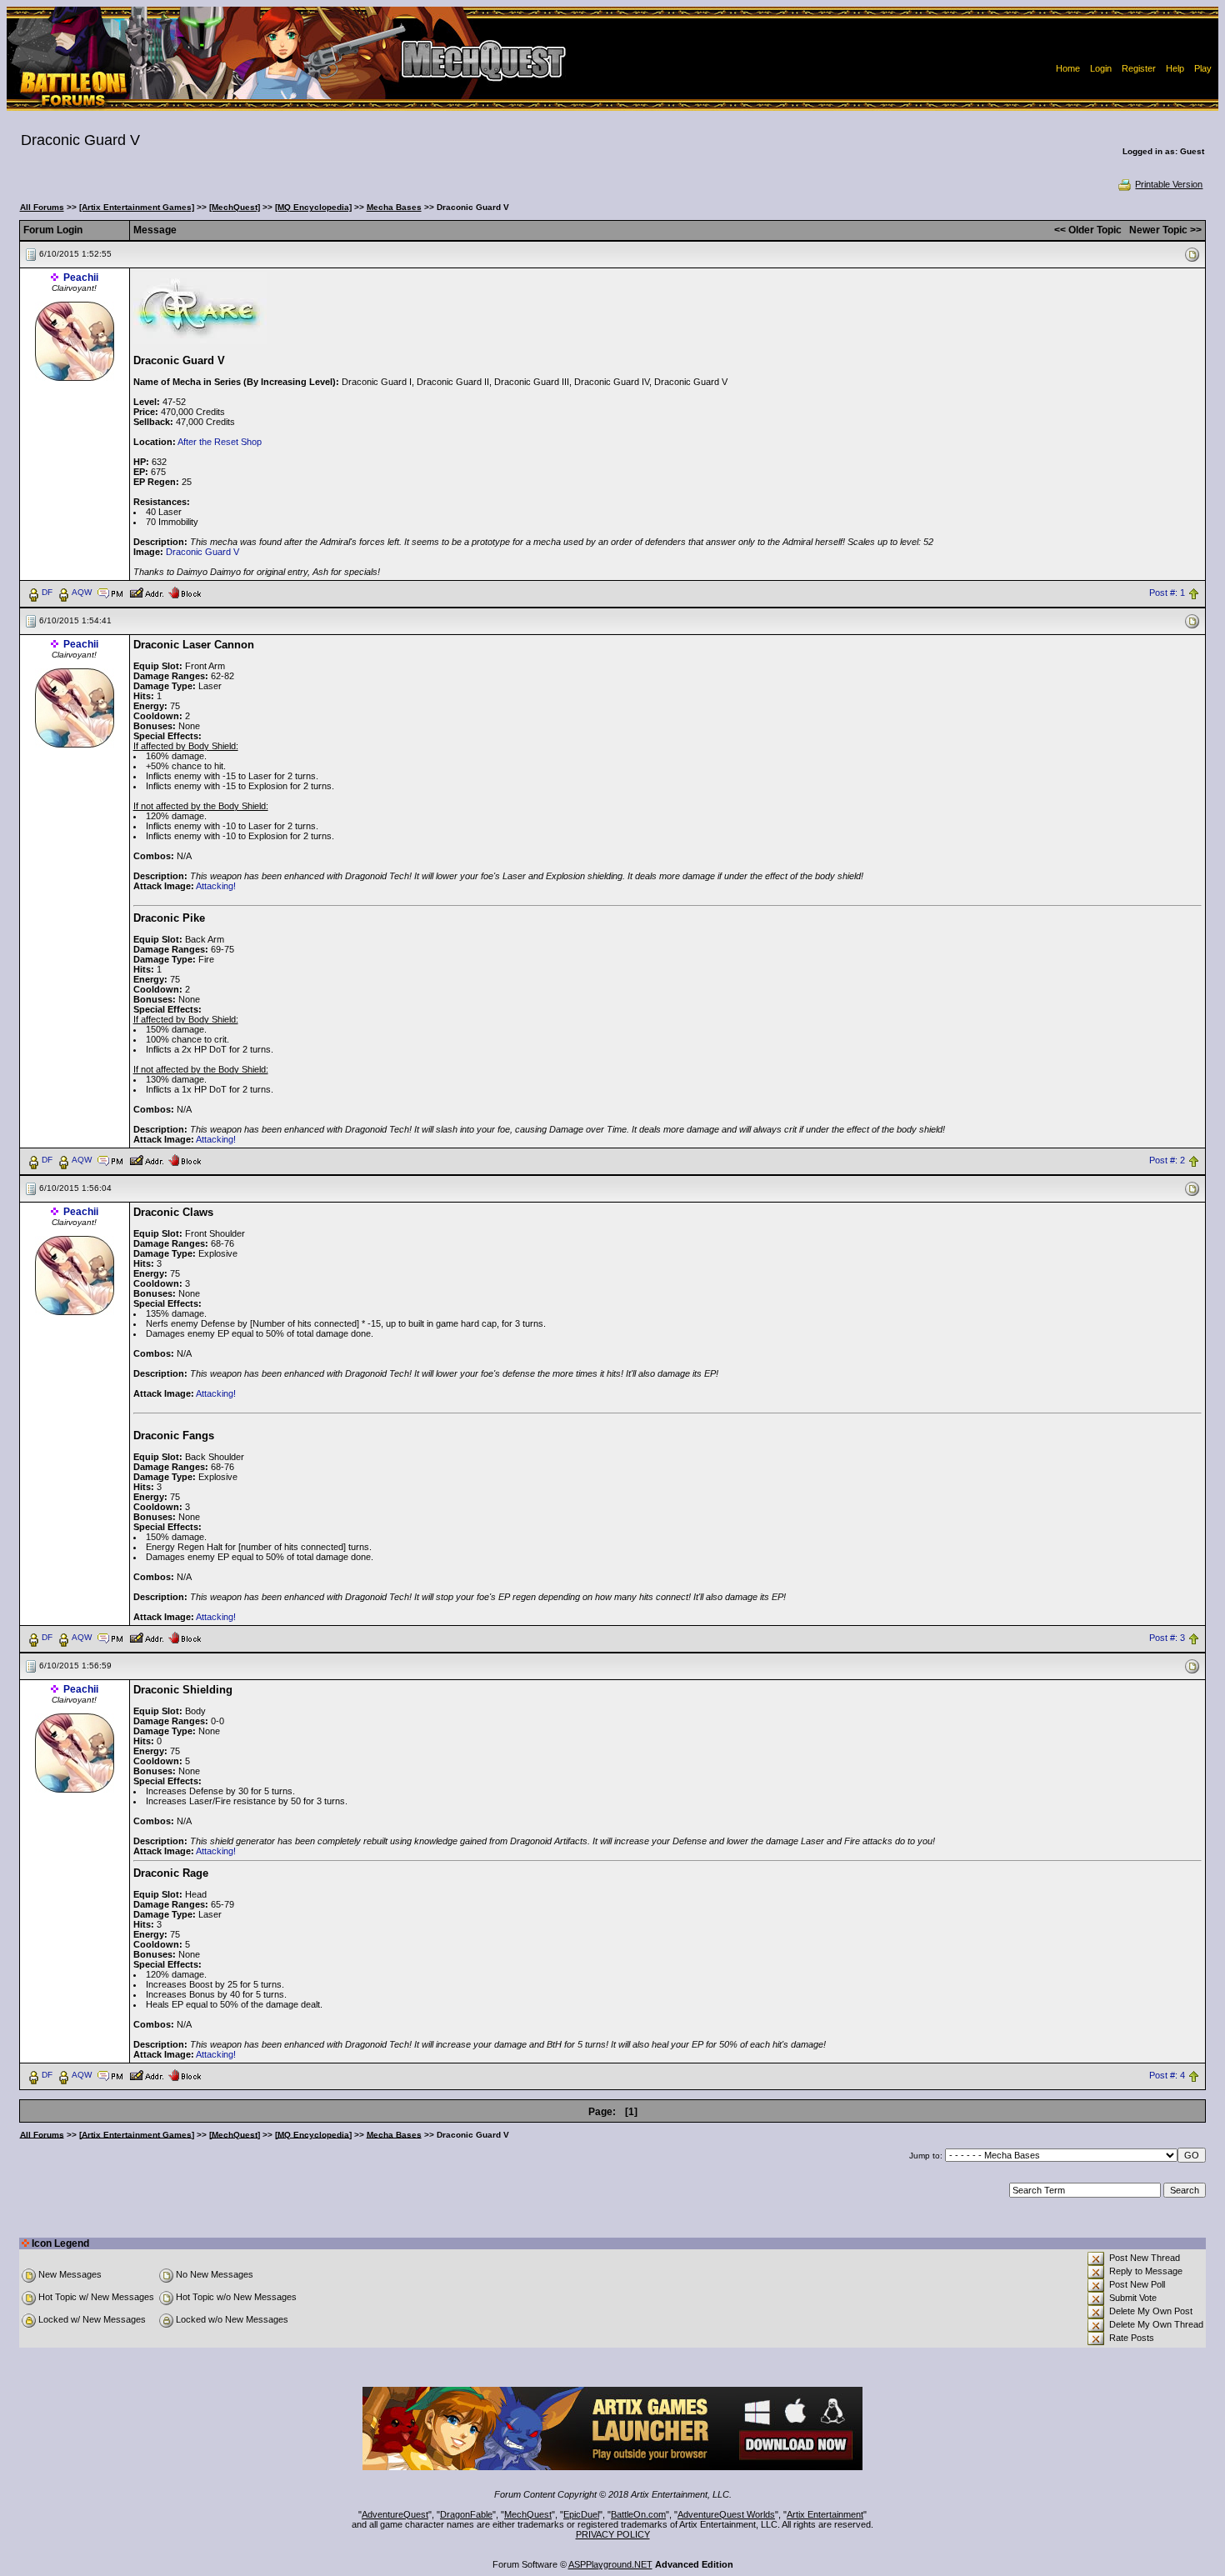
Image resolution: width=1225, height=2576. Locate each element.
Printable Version (1169, 184)
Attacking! (216, 886)
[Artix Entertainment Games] (137, 207)
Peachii (81, 278)
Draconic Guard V (202, 552)
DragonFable (466, 2514)
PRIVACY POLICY (613, 2534)
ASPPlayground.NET (610, 2564)
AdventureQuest (395, 2514)
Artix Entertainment (825, 2514)
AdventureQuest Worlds (726, 2514)
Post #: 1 (1167, 593)
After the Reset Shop (220, 442)
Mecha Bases (394, 207)
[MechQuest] (235, 207)
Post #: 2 (1167, 1160)
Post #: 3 (1167, 1638)
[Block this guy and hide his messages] (185, 592)
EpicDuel (581, 2514)
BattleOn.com (638, 2514)
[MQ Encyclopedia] (313, 207)
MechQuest (528, 2514)
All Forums (42, 207)
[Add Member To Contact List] (146, 592)
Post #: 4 (1167, 2075)
